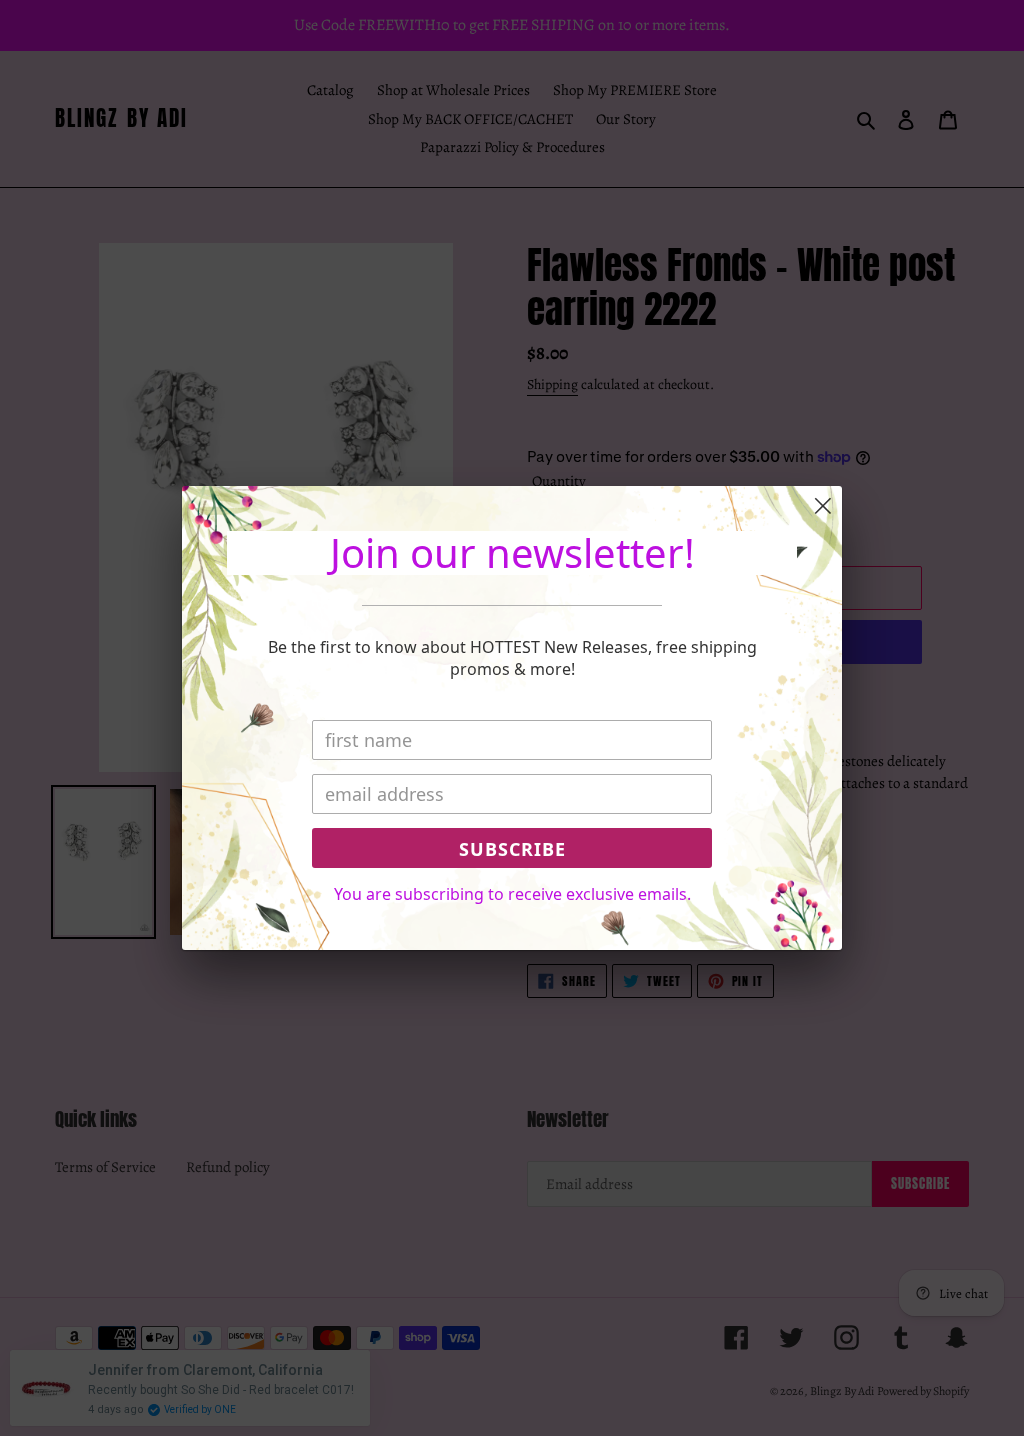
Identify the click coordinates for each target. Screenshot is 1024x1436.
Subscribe (512, 849)
